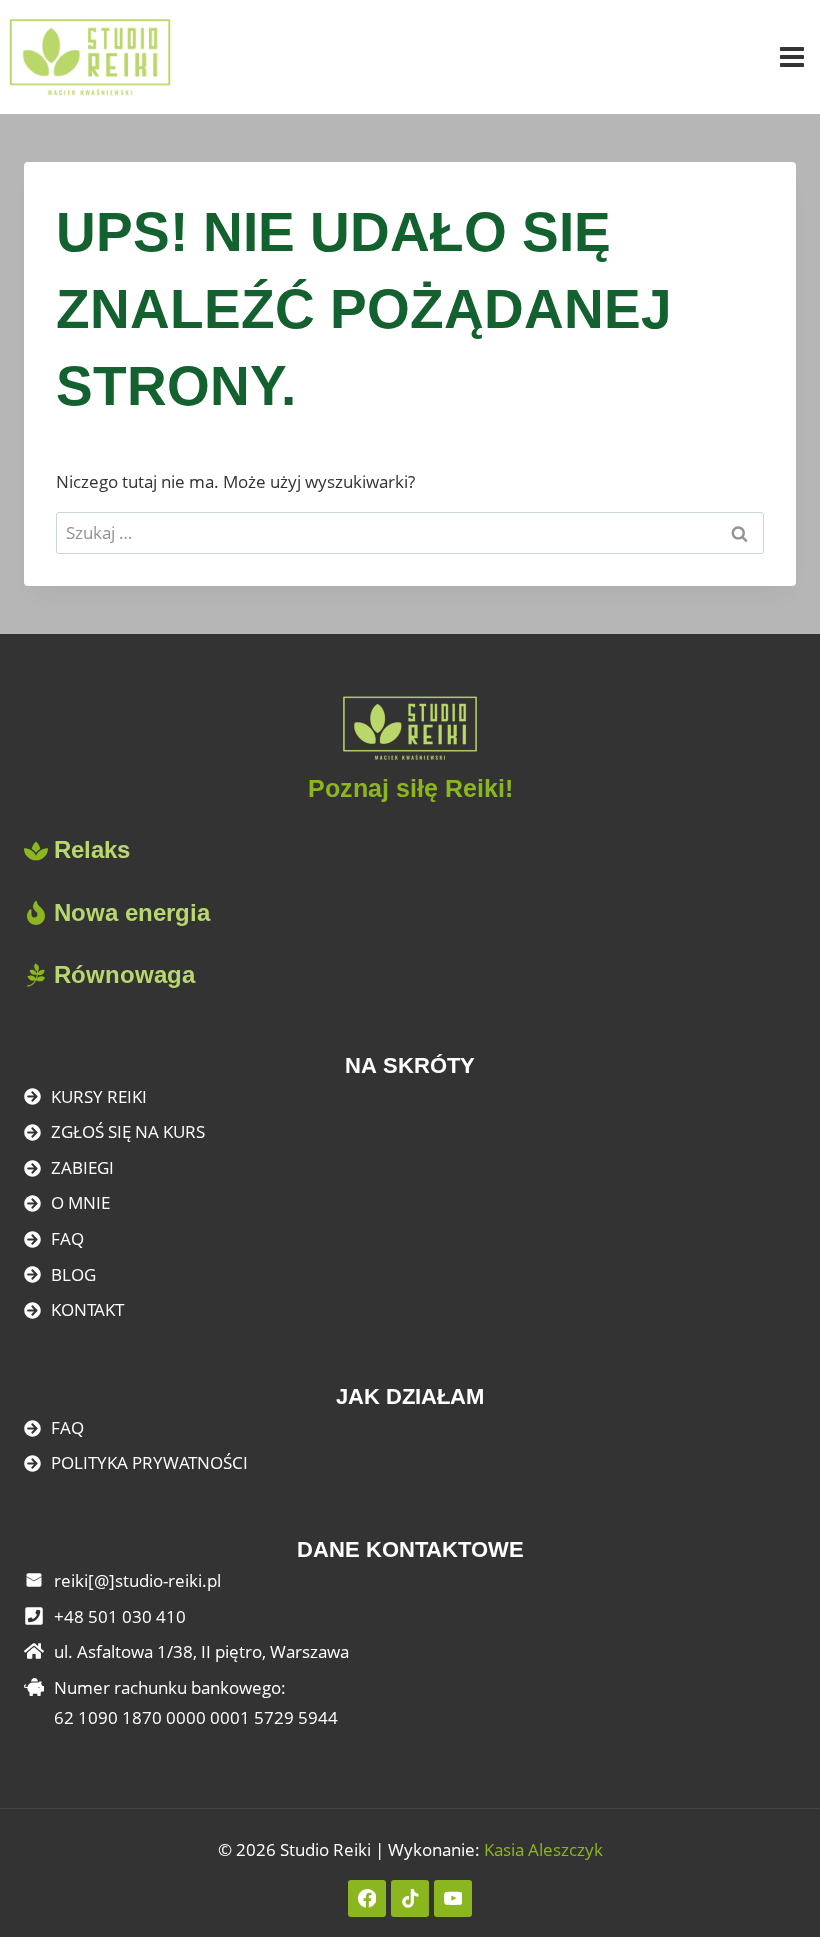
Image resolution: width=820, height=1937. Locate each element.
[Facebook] (366, 1898)
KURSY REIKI (99, 1096)
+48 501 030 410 (120, 1616)
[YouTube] (452, 1898)
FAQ (67, 1238)
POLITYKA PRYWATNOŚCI (149, 1462)
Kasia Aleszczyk (543, 1849)
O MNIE (80, 1202)
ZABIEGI (82, 1167)
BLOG (73, 1274)
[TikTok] (409, 1898)
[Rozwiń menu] (795, 56)
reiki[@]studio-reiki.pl (137, 1580)
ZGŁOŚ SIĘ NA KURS (128, 1131)
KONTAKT (87, 1309)
